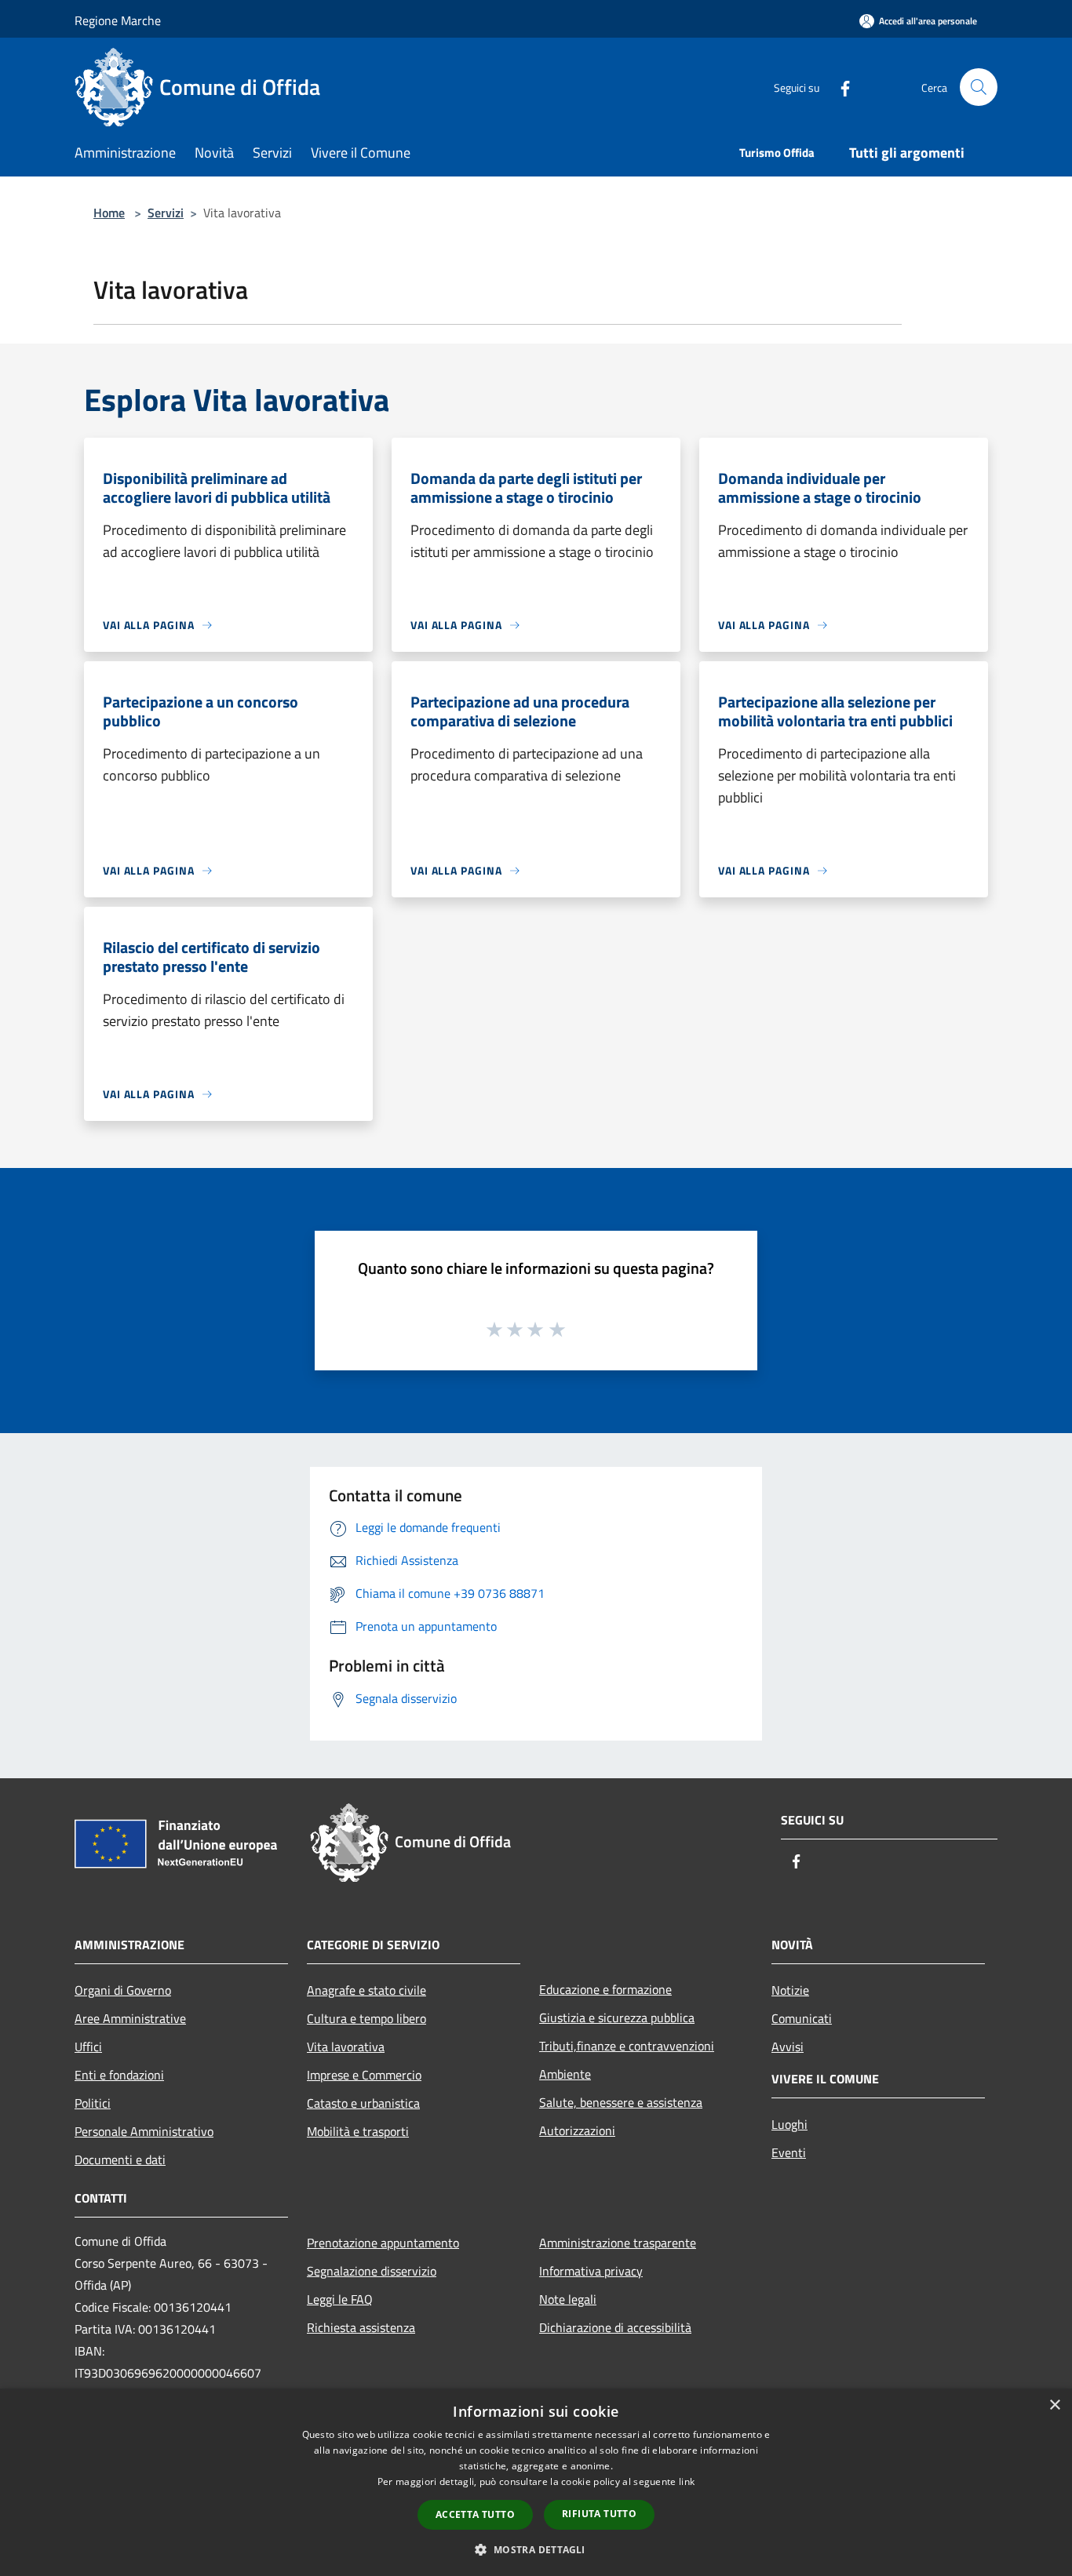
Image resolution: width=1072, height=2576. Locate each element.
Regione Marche (118, 20)
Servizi (166, 213)
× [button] (1054, 2405)
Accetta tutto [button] (475, 2514)
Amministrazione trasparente (618, 2243)
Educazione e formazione (605, 1989)
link (687, 2481)
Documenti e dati (120, 2159)
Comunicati (802, 2018)
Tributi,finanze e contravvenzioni (627, 2046)
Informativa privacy (591, 2271)
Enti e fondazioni (119, 2075)
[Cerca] (979, 87)
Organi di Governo (123, 1990)
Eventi (789, 2152)
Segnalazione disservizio (372, 2271)
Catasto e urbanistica (363, 2103)
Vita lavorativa (346, 2047)
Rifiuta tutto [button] (599, 2514)
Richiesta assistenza (361, 2327)
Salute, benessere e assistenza (621, 2102)
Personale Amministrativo (144, 2131)
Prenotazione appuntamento (383, 2243)
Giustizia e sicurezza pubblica (617, 2018)
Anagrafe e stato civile (366, 1990)
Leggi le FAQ (340, 2299)
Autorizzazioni (577, 2130)
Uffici (88, 2047)
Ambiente (565, 2074)
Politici (93, 2103)
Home (109, 213)
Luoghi (789, 2124)
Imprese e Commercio (364, 2075)
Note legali (568, 2299)
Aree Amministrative (130, 2018)
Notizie (790, 1990)
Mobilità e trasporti (358, 2131)
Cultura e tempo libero (366, 2018)
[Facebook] (839, 87)
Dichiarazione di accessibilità (615, 2327)
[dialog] (536, 2482)
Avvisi (788, 2047)
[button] (536, 2549)
